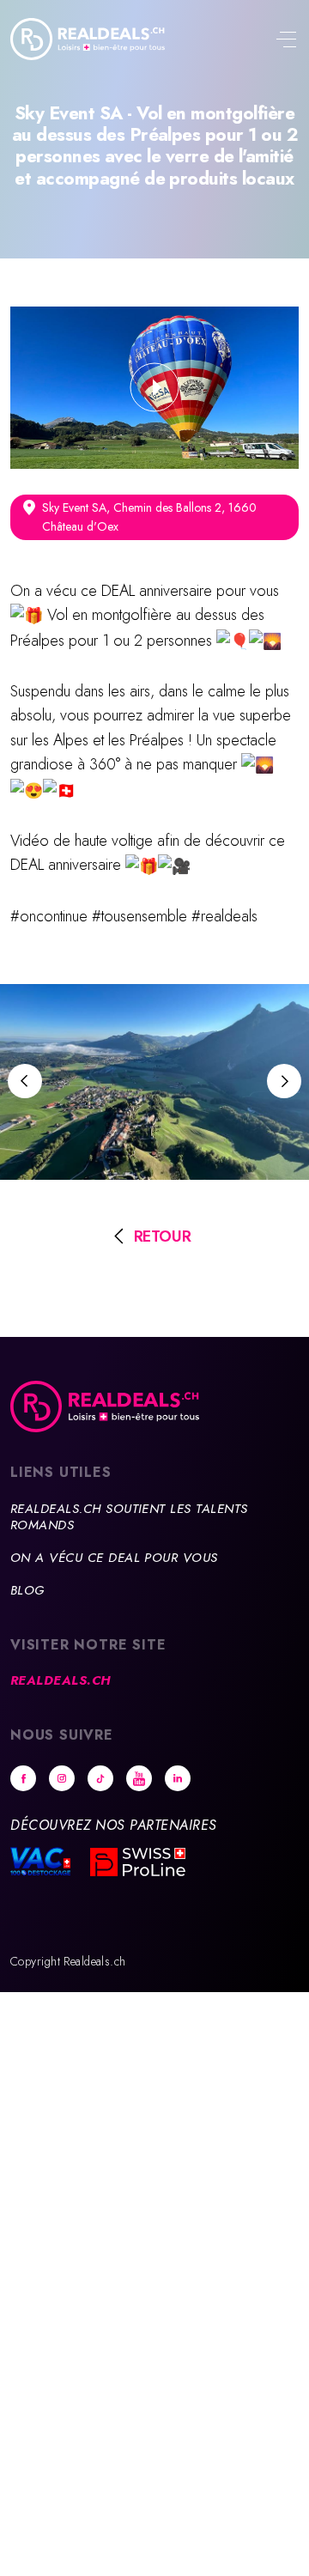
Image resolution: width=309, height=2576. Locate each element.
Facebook (23, 1778)
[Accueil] (88, 39)
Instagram (62, 1778)
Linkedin (178, 1778)
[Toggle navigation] (286, 41)
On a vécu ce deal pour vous (114, 1558)
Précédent (25, 1081)
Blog (27, 1590)
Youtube (139, 1778)
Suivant (284, 1081)
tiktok (100, 1778)
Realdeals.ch (61, 1680)
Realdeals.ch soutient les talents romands (129, 1517)
